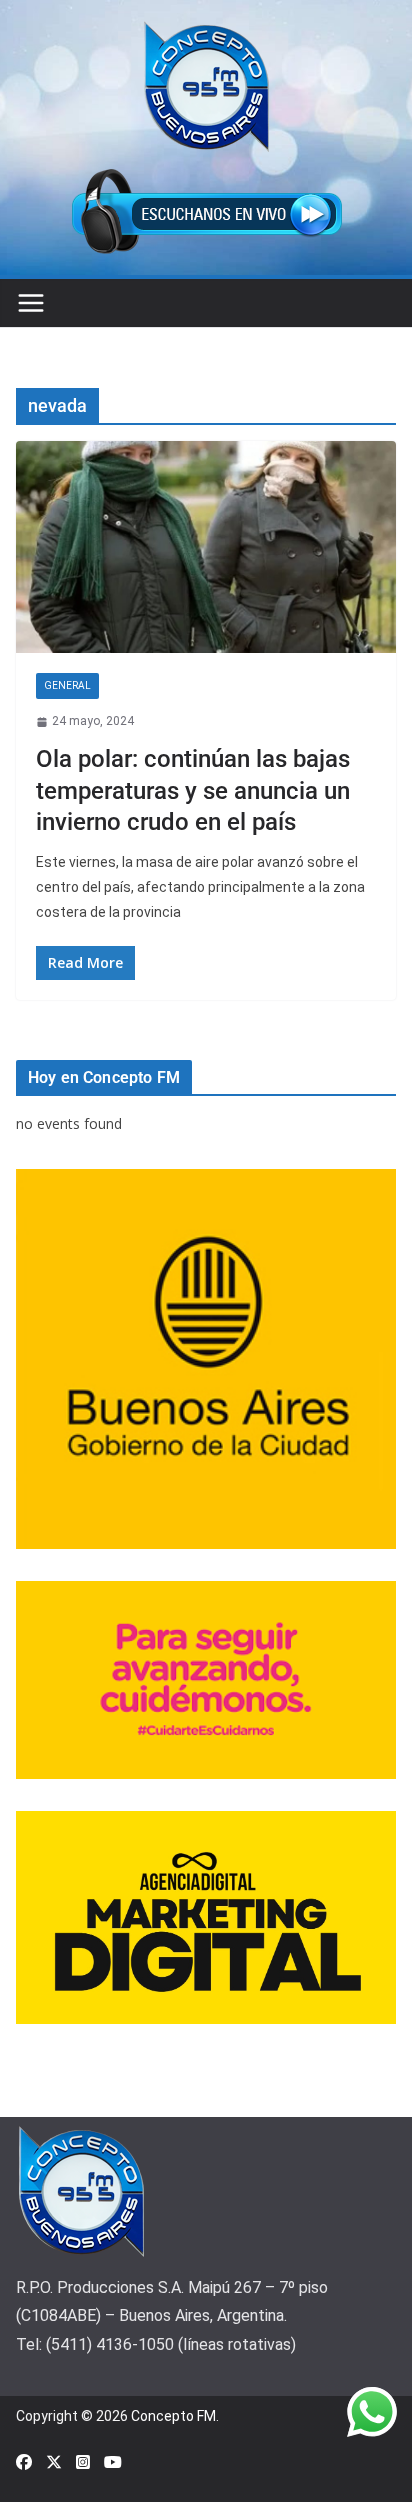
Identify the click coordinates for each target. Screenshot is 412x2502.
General (67, 685)
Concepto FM (173, 2416)
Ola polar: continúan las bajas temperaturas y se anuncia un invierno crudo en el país (193, 790)
